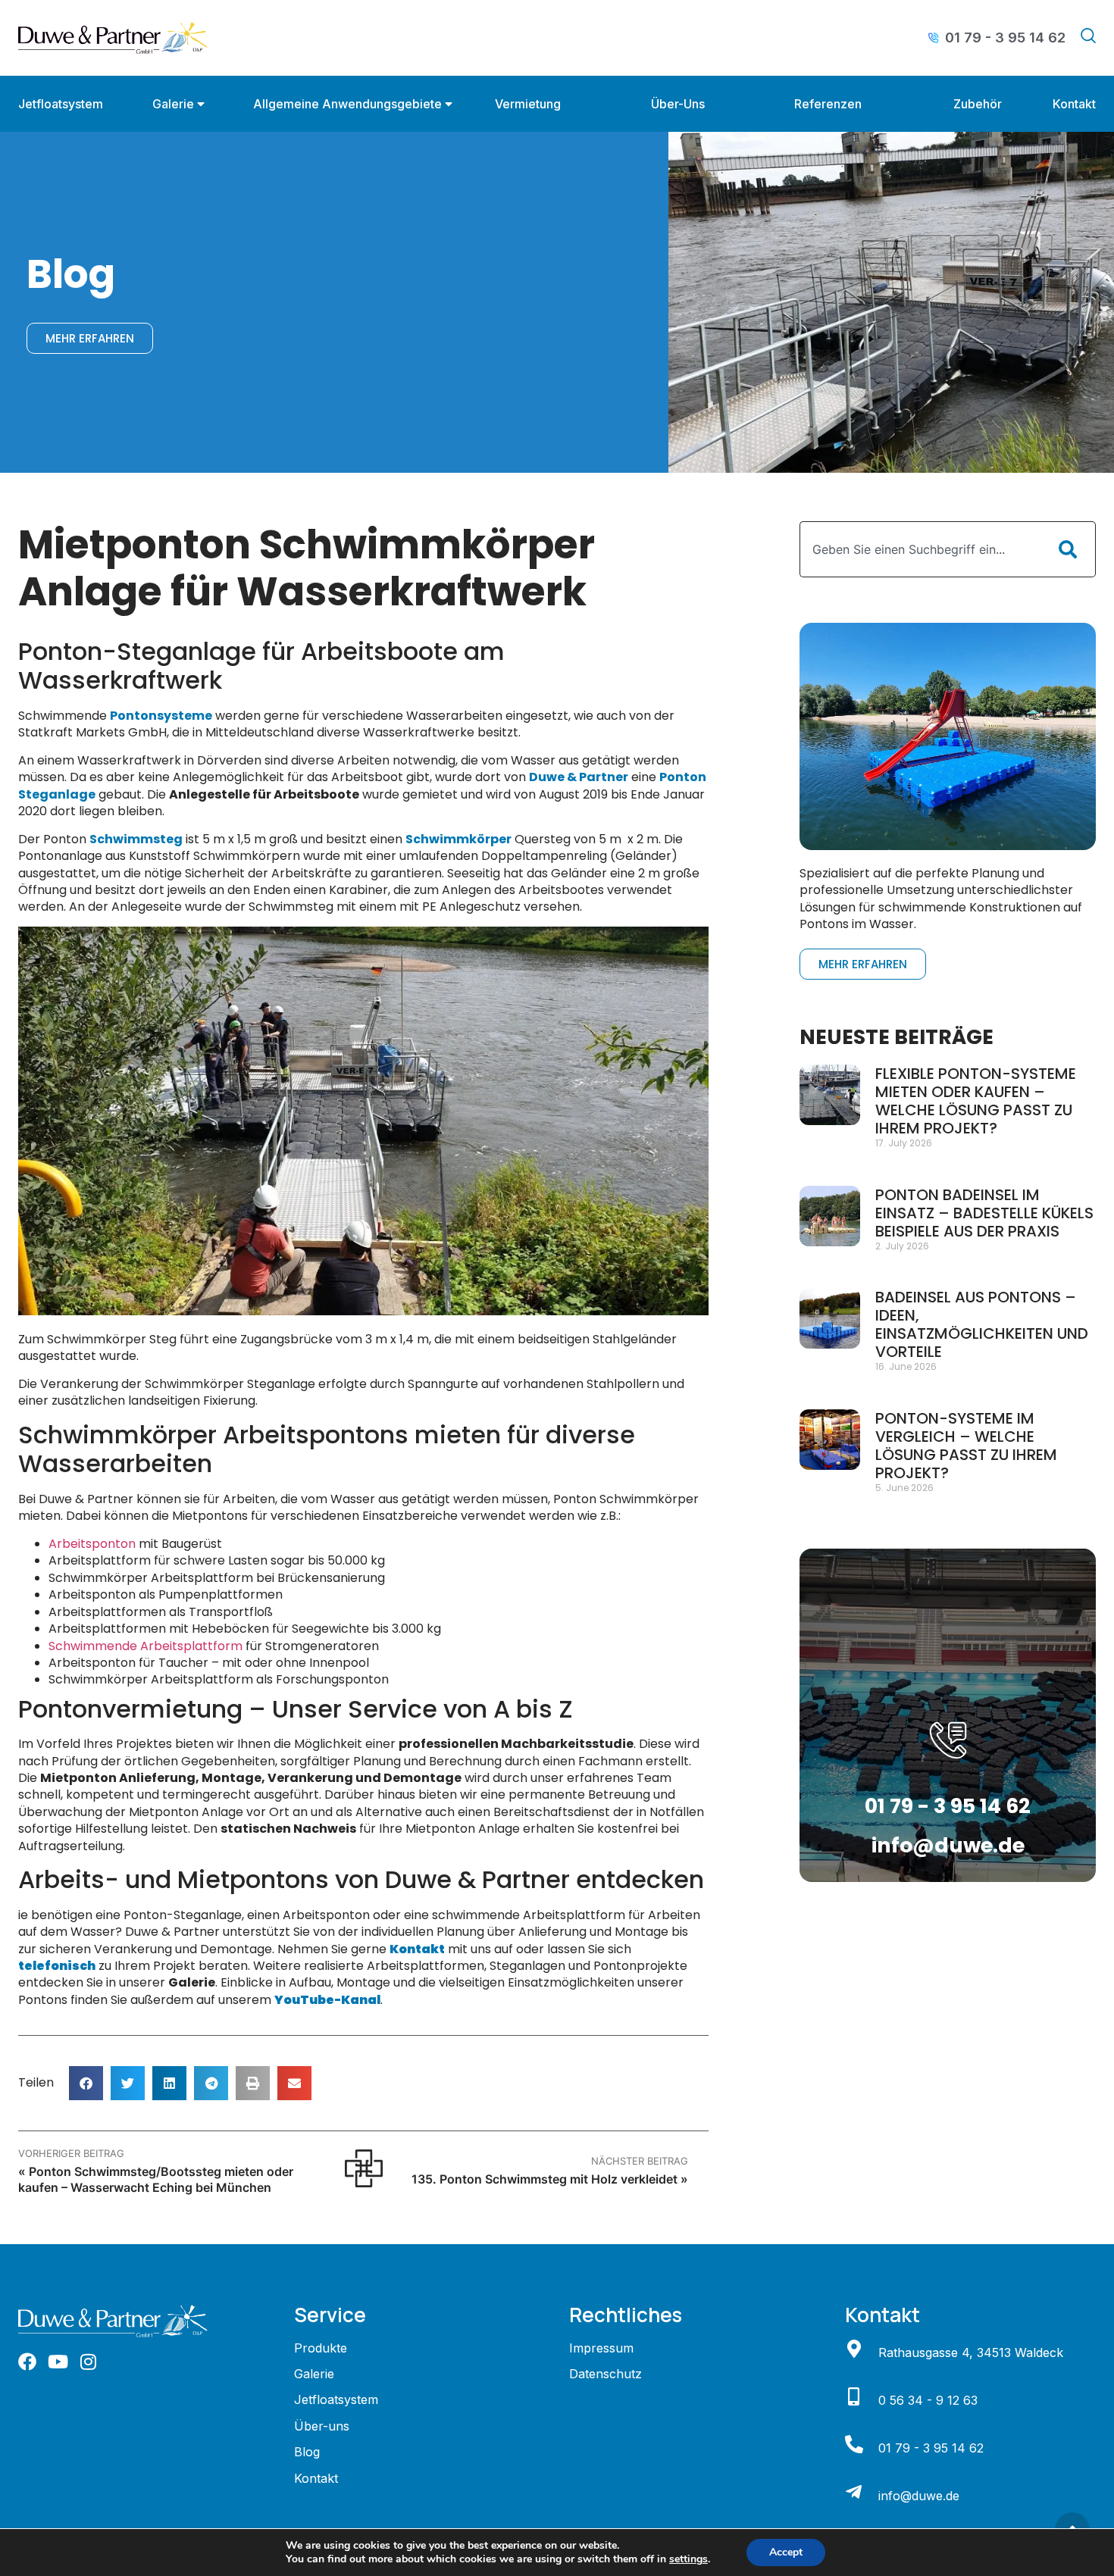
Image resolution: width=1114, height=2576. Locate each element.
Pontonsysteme (161, 716)
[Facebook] (27, 2362)
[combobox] (920, 549)
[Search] (1068, 549)
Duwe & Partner (579, 777)
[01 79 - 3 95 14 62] (854, 2444)
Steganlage (57, 794)
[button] (86, 2083)
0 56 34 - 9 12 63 (928, 2400)
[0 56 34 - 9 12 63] (854, 2396)
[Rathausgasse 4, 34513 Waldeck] (854, 2349)
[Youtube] (58, 2362)
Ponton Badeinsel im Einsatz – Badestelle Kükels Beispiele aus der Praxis (984, 1213)
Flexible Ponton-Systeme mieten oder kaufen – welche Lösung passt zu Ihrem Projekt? (976, 1101)
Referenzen (828, 104)
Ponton (683, 777)
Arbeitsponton (92, 1544)
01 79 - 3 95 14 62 (948, 1806)
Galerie (173, 104)
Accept (786, 2552)
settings (688, 2559)
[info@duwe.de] (854, 2492)
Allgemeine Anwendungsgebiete (347, 104)
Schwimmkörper (458, 839)
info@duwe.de (948, 1845)
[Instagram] (88, 2362)
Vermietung (528, 104)
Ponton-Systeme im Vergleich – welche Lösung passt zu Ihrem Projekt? (966, 1446)
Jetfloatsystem (61, 104)
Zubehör (978, 104)
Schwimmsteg (136, 839)
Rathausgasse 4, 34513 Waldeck (971, 2352)
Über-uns (678, 104)
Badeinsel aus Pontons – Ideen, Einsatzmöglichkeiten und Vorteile (982, 1324)
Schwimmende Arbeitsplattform (146, 1646)
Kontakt (1074, 104)
